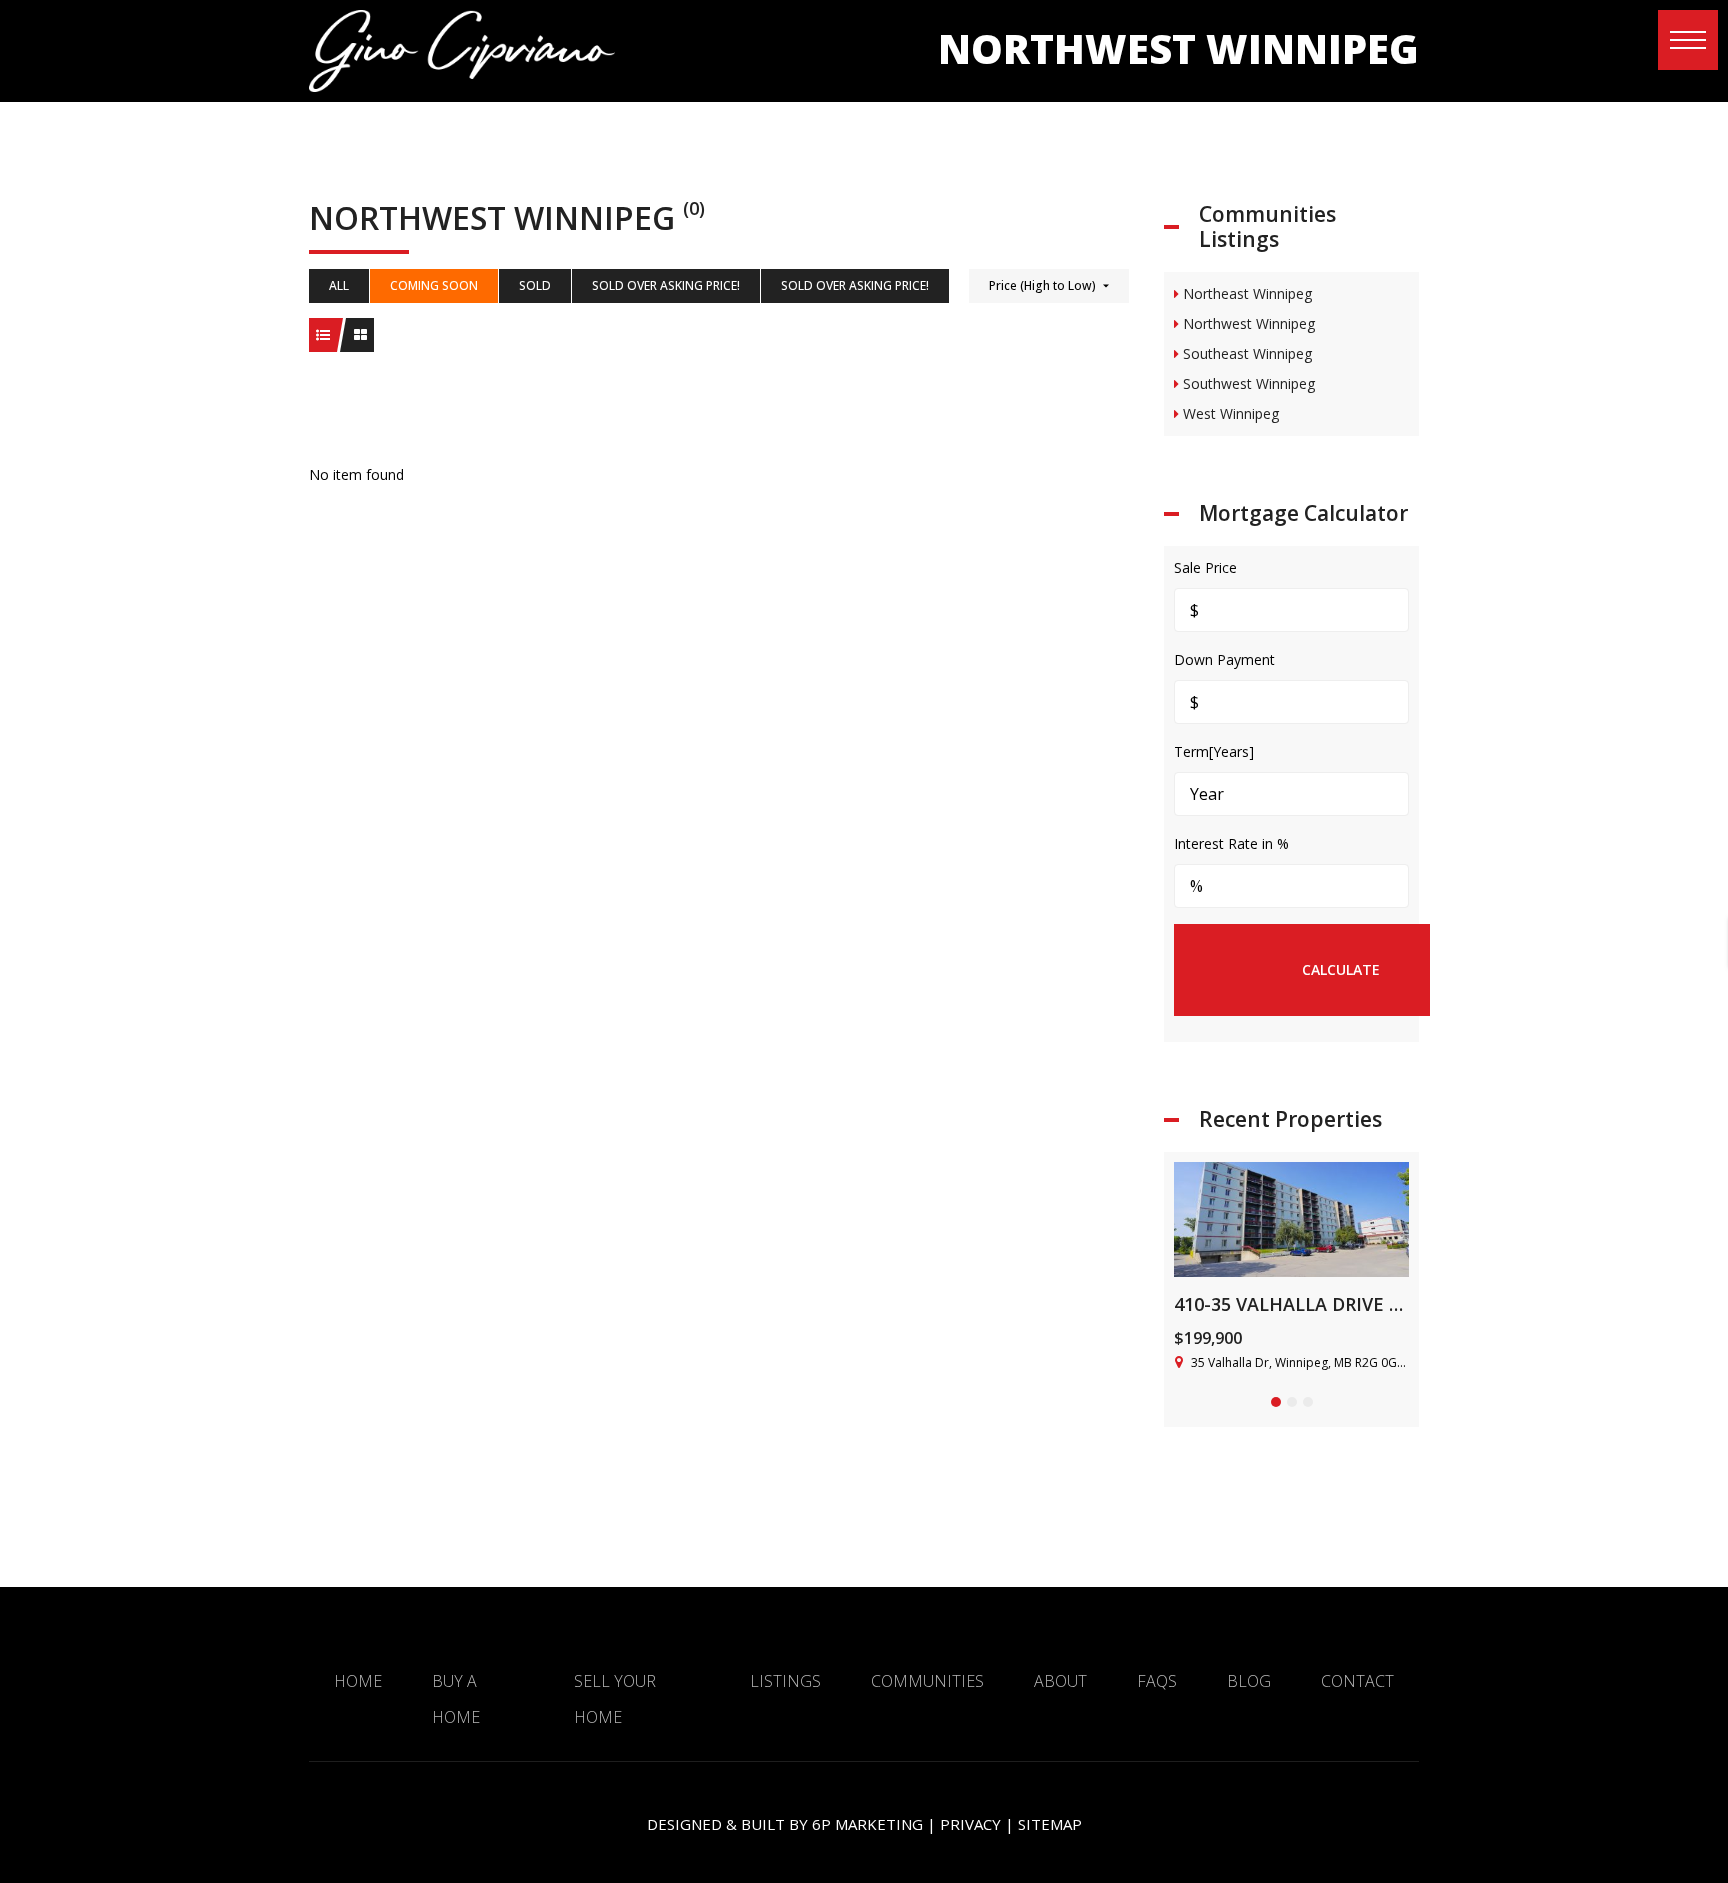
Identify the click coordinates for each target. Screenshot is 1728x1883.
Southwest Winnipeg (1247, 383)
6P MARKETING (867, 1824)
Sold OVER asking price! (666, 285)
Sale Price (1205, 567)
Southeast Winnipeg (1245, 353)
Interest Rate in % (1231, 843)
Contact (1357, 1681)
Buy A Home (456, 1699)
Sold (535, 285)
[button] (1688, 40)
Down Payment (1224, 659)
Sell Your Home (615, 1699)
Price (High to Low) (1042, 285)
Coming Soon (434, 285)
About (1060, 1681)
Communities (927, 1681)
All (339, 285)
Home (358, 1681)
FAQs (1157, 1681)
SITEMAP (1050, 1824)
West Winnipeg (1229, 413)
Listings (785, 1681)
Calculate (1341, 969)
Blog (1249, 1681)
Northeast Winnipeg (1245, 293)
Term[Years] (1214, 751)
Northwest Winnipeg (1247, 323)
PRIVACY (970, 1824)
